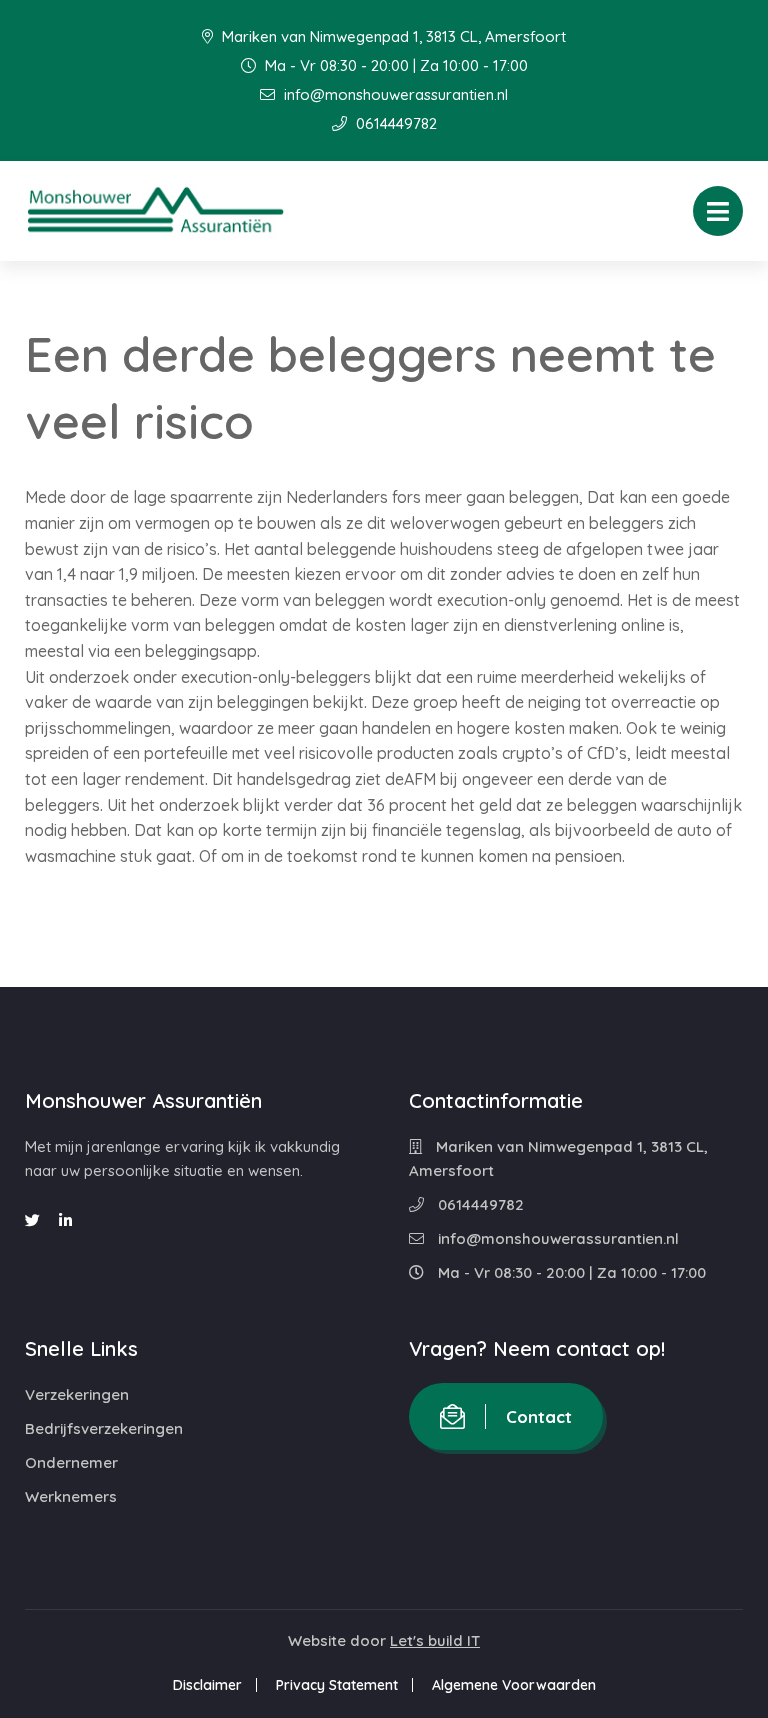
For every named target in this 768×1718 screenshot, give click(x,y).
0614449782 (394, 123)
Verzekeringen (77, 1394)
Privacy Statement (337, 1685)
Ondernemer (71, 1462)
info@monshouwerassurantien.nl (394, 94)
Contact (539, 1416)
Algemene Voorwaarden (514, 1685)
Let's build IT (435, 1640)
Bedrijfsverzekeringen (104, 1428)
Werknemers (71, 1496)
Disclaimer (207, 1685)
